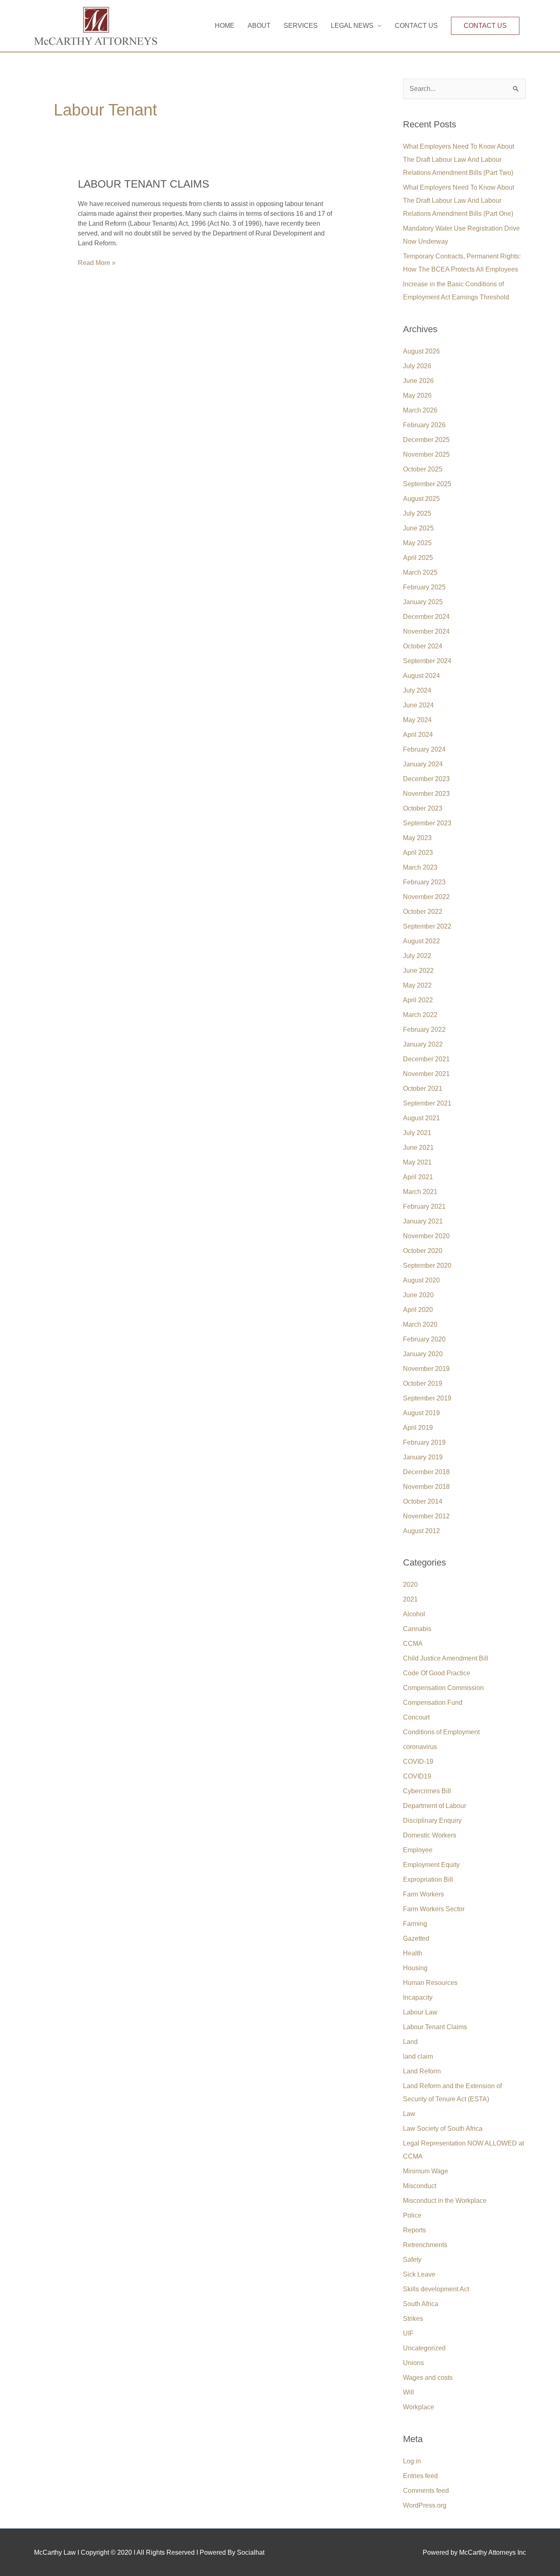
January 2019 (423, 1457)
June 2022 (418, 971)
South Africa (421, 2304)
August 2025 (421, 499)
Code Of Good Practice (437, 1673)
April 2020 (418, 1310)
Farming (415, 1924)
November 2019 (426, 1369)
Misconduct (420, 2186)
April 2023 (418, 853)
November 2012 (426, 1516)
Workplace (419, 2407)
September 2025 (427, 484)
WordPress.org (425, 2505)
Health (413, 1953)
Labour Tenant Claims (435, 2027)
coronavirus (420, 1747)
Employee (418, 1850)
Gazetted (416, 1938)
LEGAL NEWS (352, 26)
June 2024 (418, 705)
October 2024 (423, 646)
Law (409, 2114)
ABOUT (259, 26)
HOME (225, 26)
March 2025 (420, 572)
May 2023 (417, 838)
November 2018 (426, 1487)
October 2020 (423, 1251)
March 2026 (420, 410)
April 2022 (418, 1000)
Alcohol (414, 1614)
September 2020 (427, 1265)
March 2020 (420, 1324)
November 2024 (426, 631)
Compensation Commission (443, 1688)
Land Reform (422, 2071)
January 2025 (423, 602)
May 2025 (417, 543)
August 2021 (421, 1118)
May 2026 (417, 395)
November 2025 (426, 454)
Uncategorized (424, 2348)
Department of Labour (435, 1806)
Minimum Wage (426, 2171)
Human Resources (430, 1983)
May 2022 (417, 985)
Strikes (413, 2319)
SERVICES (301, 26)
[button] (485, 26)
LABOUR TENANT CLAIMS (143, 184)
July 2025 (417, 513)
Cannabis (417, 1629)
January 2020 (423, 1354)
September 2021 (427, 1103)
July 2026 (417, 366)
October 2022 (423, 912)
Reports (414, 2230)
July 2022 (417, 956)
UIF (408, 2333)
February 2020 (424, 1339)
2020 (410, 1585)
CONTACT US (416, 26)
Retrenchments (425, 2245)
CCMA (413, 1644)
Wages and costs (428, 2378)
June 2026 (418, 381)
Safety (412, 2260)
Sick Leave (419, 2274)
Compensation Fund (433, 1703)
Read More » (97, 262)
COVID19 (417, 1776)
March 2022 (420, 1015)
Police (412, 2215)
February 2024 (424, 749)
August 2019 (421, 1413)
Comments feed (426, 2491)
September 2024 (427, 661)
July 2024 (417, 690)
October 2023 (423, 808)
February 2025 (424, 587)
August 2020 (421, 1280)
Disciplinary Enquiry (432, 1820)
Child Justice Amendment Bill (446, 1658)
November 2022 (426, 897)
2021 (410, 1599)
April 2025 (418, 558)
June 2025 (418, 528)
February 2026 (424, 425)
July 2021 (417, 1133)
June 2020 (418, 1295)
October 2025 (423, 469)
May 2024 (417, 720)
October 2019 (423, 1383)
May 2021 (417, 1162)
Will (409, 2392)
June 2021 (418, 1148)
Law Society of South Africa (443, 2129)
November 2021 (426, 1074)
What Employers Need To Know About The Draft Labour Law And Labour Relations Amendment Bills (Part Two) (459, 160)
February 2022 (424, 1030)
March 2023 (420, 867)
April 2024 (418, 735)
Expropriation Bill (428, 1879)
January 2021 (423, 1221)
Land (410, 2042)
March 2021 (420, 1192)
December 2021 (426, 1059)
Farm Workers (423, 1894)
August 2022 (421, 941)
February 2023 (424, 882)
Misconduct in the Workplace (445, 2201)
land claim (418, 2056)
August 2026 (421, 351)
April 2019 (418, 1428)
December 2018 (426, 1472)
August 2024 (421, 676)
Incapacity (418, 1997)
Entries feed (420, 2476)
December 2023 (426, 779)
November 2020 (426, 1236)
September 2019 (427, 1398)
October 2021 (423, 1089)
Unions (413, 2363)
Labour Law (420, 2012)
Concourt (416, 1717)
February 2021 (424, 1206)
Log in (412, 2461)
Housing (415, 1968)
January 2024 (423, 764)
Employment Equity (431, 1865)
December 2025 (426, 440)
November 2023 (426, 794)
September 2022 (427, 926)
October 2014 (423, 1501)
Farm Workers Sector (434, 1909)
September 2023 (427, 823)
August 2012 (421, 1531)
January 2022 (423, 1044)
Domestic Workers (430, 1835)
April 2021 (418, 1177)
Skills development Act (436, 2289)
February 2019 (424, 1442)
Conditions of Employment (441, 1732)
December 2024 (426, 617)
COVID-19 (418, 1762)
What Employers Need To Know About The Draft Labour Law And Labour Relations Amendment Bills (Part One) (459, 201)
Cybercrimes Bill (427, 1791)
